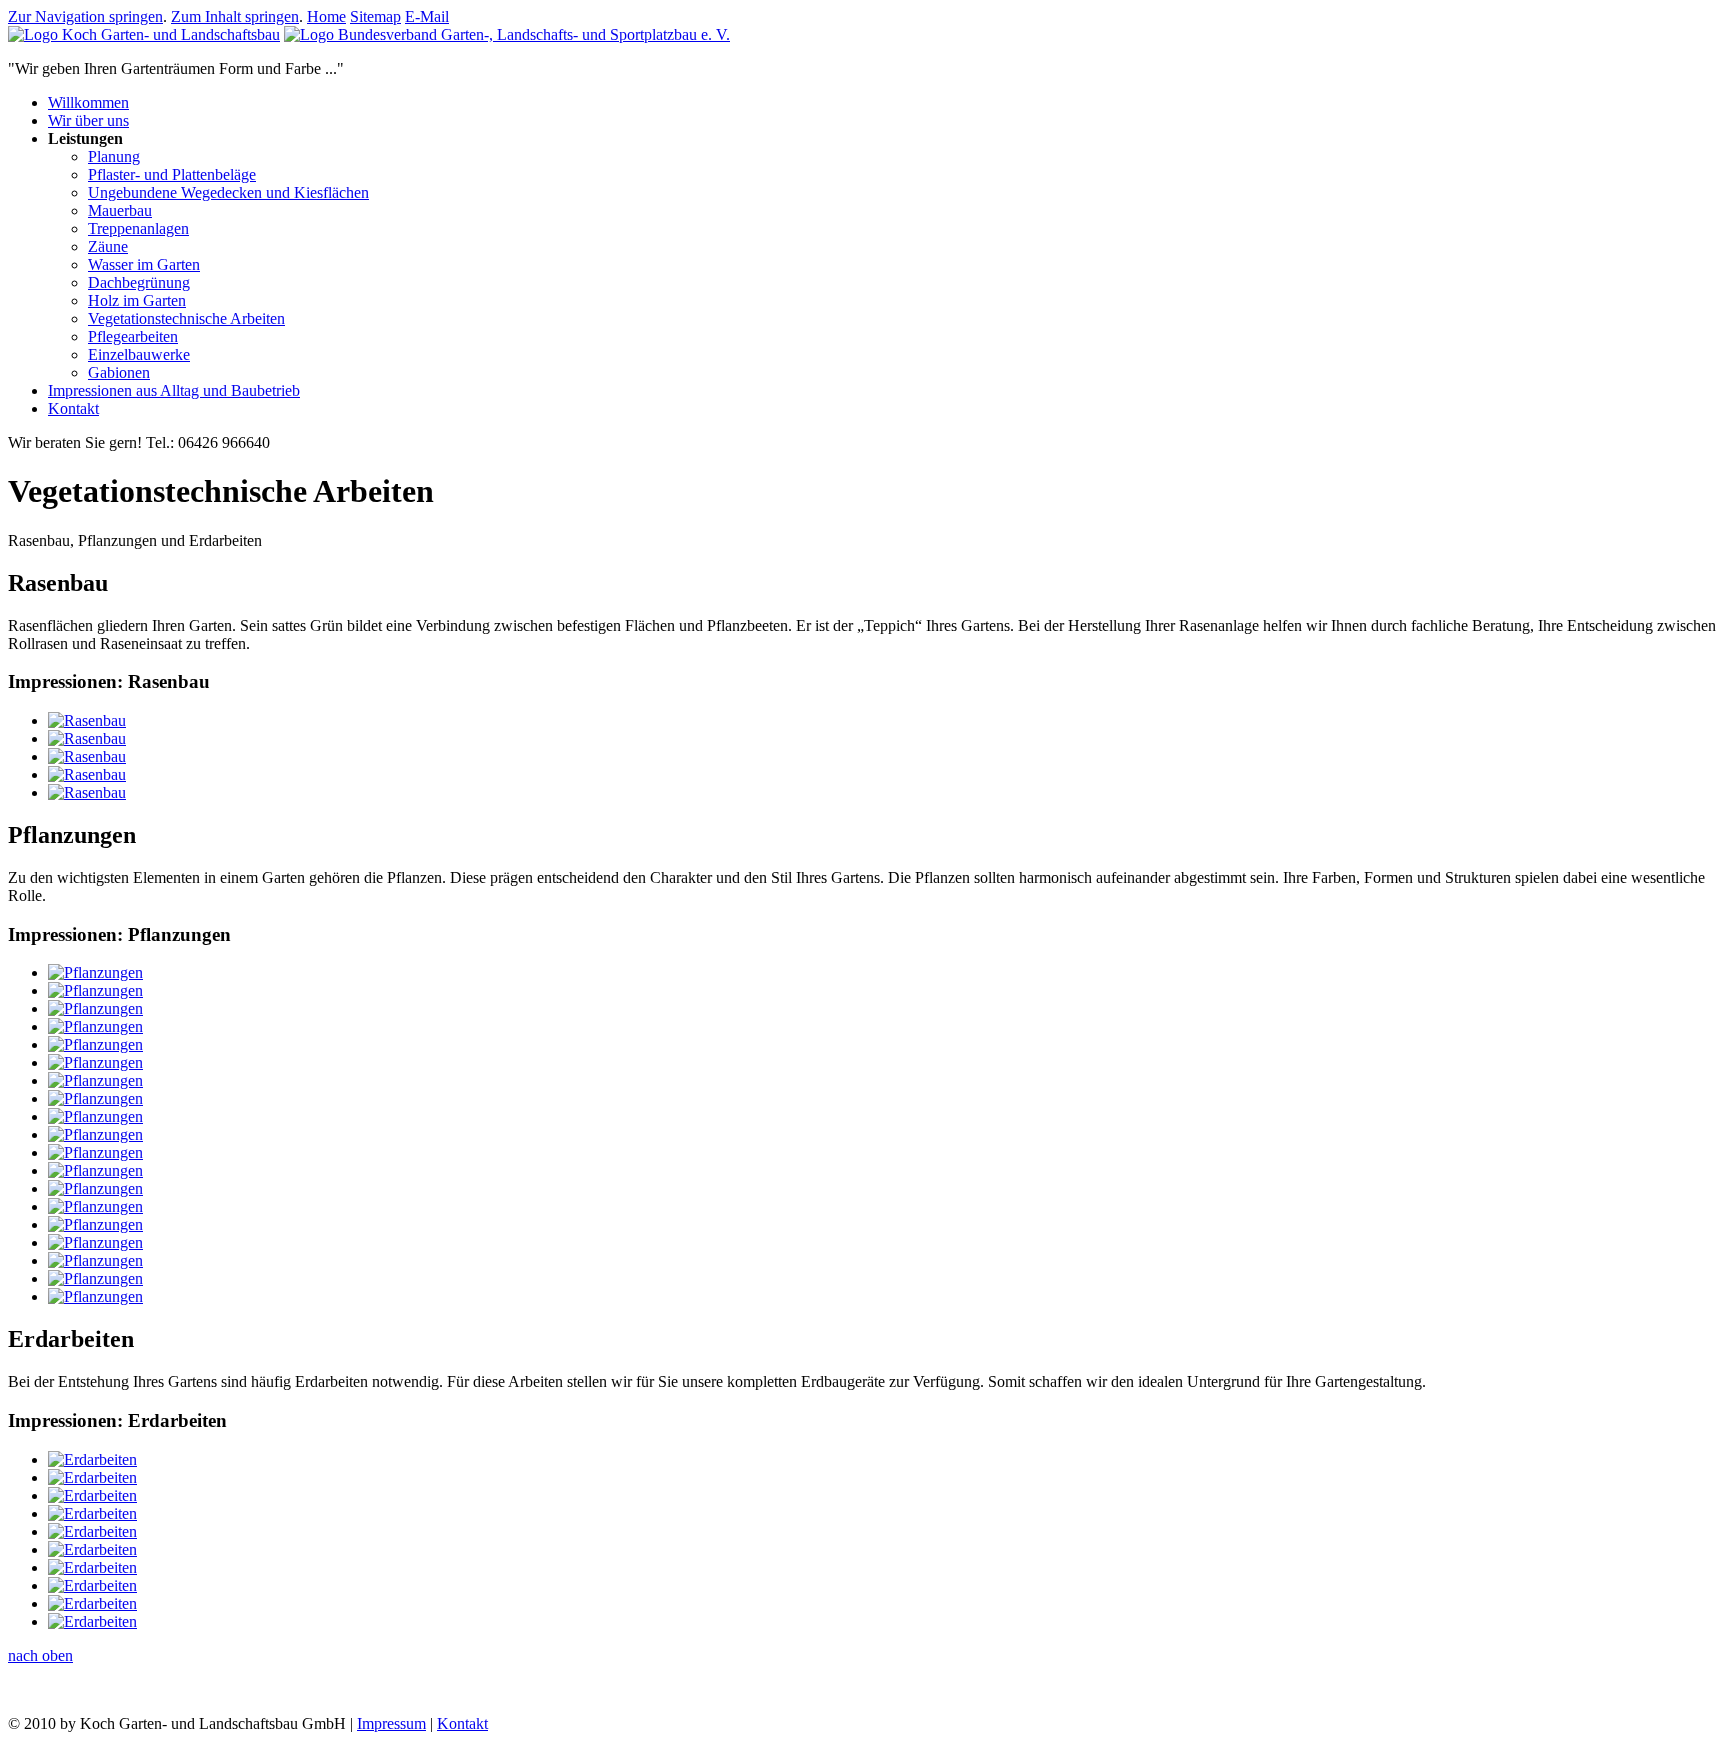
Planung (114, 156)
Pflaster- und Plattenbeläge (172, 174)
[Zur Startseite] (144, 34)
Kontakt (73, 408)
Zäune (108, 246)
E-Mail (427, 16)
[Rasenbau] (87, 720)
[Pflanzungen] (95, 972)
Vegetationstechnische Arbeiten (186, 318)
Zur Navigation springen (85, 16)
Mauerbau (120, 210)
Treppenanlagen (138, 228)
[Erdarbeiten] (92, 1459)
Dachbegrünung (139, 282)
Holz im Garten (137, 300)
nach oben (40, 1655)
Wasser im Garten (144, 264)
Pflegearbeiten (133, 336)
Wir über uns (88, 120)
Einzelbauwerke (139, 354)
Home (326, 16)
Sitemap (375, 16)
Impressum (391, 1723)
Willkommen (88, 102)
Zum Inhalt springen (235, 16)
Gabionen (119, 372)
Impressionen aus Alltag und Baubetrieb (174, 390)
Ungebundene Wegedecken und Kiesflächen (228, 192)
